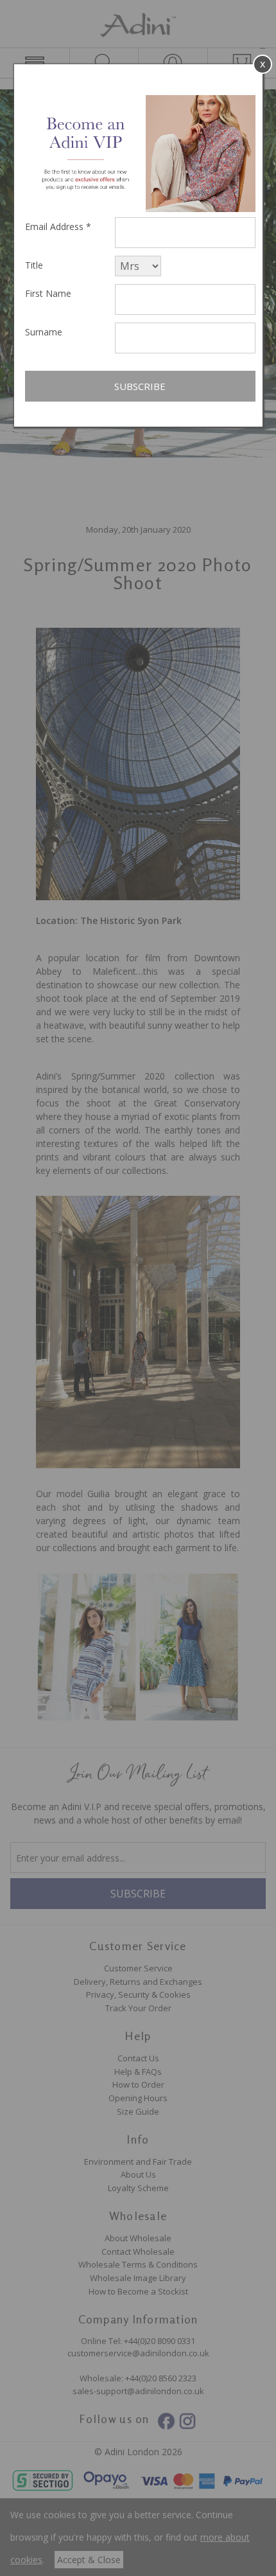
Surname (44, 332)
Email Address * (58, 227)
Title (34, 265)
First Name (48, 293)
